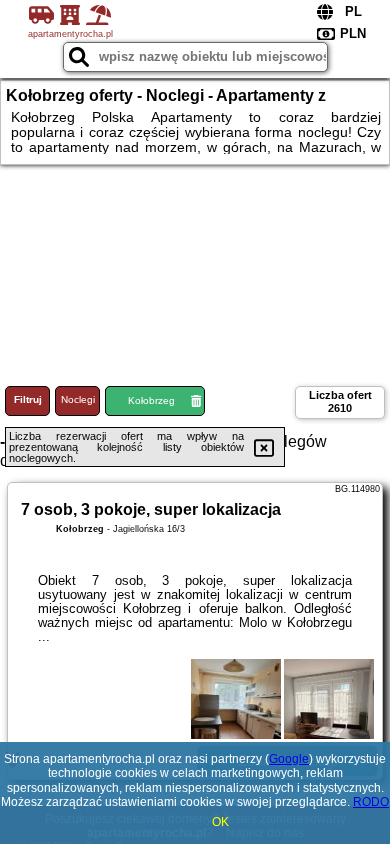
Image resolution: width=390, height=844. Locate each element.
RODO (371, 802)
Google (289, 759)
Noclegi (78, 399)
